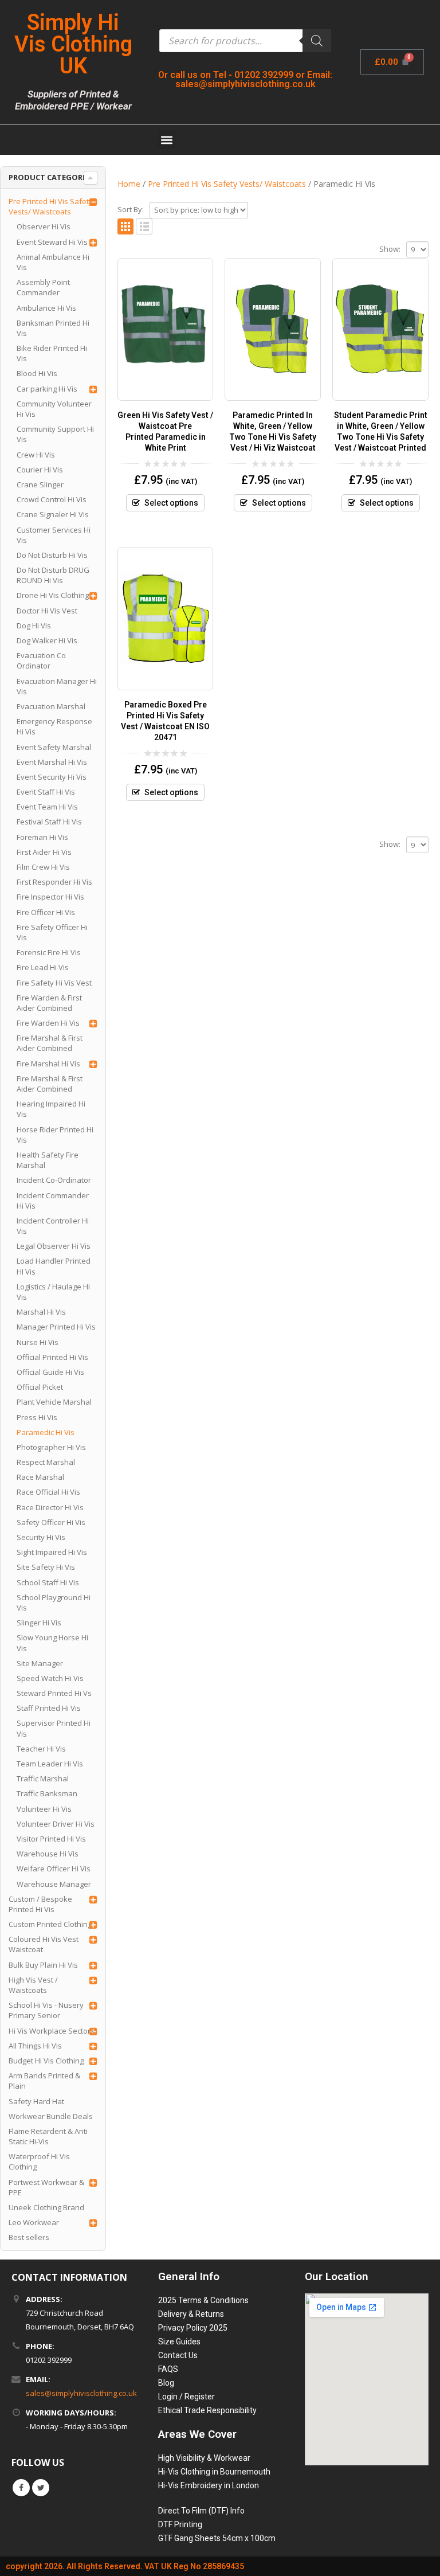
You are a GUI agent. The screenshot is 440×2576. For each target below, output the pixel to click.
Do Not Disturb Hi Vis (52, 555)
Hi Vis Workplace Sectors (52, 2031)
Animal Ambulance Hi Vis (53, 262)
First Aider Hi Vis (44, 852)
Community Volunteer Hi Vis (54, 409)
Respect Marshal (46, 1462)
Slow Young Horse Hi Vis (52, 1643)
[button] (166, 140)
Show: (390, 249)
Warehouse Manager (54, 1884)
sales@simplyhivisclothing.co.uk (81, 2393)
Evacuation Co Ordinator (41, 660)
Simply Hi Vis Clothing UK (73, 44)
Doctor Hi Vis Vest (47, 611)
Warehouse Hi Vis (48, 1854)
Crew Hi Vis (36, 455)
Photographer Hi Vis (51, 1447)
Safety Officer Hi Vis (51, 1522)
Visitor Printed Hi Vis (51, 1839)
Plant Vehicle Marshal (54, 1402)
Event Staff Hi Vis (46, 792)
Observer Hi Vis (44, 226)
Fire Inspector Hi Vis (50, 897)
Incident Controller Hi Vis (53, 1226)
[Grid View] (126, 227)
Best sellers (29, 2237)
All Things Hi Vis (35, 2046)
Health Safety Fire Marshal (48, 1160)
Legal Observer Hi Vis (54, 1246)
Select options (171, 503)
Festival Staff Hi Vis (49, 822)
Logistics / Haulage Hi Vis (53, 1292)
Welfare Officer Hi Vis (54, 1869)
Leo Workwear (34, 2222)
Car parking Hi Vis (47, 389)
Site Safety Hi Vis (46, 1567)
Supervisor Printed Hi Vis (54, 1728)
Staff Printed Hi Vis (49, 1708)
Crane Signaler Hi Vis (53, 514)
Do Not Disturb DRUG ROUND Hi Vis (53, 575)
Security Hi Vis (41, 1537)
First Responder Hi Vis (54, 882)
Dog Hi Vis (34, 626)
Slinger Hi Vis (39, 1623)
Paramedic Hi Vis (46, 1432)
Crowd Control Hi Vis (52, 499)
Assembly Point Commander (43, 287)
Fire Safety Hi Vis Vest (54, 983)
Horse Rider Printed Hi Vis (55, 1135)
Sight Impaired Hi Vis (52, 1552)
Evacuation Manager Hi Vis (57, 686)
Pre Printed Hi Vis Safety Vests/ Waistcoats (51, 206)
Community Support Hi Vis (55, 434)
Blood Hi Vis (37, 373)
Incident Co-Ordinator (54, 1180)
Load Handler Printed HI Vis (54, 1266)
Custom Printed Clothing (50, 1924)
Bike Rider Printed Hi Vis (52, 353)
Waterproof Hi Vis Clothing (39, 2161)
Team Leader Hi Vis (50, 1764)
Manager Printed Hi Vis (56, 1327)
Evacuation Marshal (51, 706)
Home (129, 184)
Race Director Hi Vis (50, 1507)
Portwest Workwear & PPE (46, 2187)
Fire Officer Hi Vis (46, 912)
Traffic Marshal (43, 1778)
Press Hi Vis (37, 1417)
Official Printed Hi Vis (52, 1357)
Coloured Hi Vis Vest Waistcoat (44, 1944)
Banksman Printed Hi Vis (53, 328)
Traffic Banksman (47, 1793)
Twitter (41, 2488)
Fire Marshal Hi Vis (48, 1064)
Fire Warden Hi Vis (48, 1023)
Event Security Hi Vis (52, 777)
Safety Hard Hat (36, 2101)
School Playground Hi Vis (54, 1602)
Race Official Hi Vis (48, 1492)
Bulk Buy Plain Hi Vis (43, 1965)
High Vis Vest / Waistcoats (33, 1985)
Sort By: (131, 209)
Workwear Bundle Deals (51, 2116)
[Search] (317, 41)
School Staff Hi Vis (48, 1582)
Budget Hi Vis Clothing (46, 2061)
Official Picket (40, 1387)
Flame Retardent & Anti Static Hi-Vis (48, 2136)
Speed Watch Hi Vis (50, 1678)
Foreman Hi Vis (42, 837)
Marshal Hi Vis (41, 1312)
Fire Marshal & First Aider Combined (50, 1043)
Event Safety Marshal (54, 747)
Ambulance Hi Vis (46, 308)
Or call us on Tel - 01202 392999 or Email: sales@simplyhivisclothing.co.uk (245, 79)
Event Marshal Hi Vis (52, 762)
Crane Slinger (40, 484)
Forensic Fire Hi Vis (49, 952)
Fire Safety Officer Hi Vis (52, 932)
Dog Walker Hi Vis (47, 640)
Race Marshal (40, 1477)
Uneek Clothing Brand (46, 2207)
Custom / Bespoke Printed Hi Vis (40, 1904)
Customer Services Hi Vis (54, 535)
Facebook (21, 2488)
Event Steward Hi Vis (52, 242)
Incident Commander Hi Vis (53, 1201)
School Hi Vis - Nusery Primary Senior (46, 2010)
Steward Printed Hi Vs (54, 1693)
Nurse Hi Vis (38, 1342)
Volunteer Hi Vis (44, 1809)
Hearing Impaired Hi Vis (51, 1109)
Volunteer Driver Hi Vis (56, 1824)
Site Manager (40, 1663)
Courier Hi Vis (40, 470)
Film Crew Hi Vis (43, 867)
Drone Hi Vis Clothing (53, 595)
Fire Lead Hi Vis (43, 967)
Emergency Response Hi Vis (54, 726)
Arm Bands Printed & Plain (44, 2081)
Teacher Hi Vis (41, 1749)
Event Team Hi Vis (47, 807)
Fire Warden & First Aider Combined (49, 1003)
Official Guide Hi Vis (50, 1372)
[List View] (144, 227)
